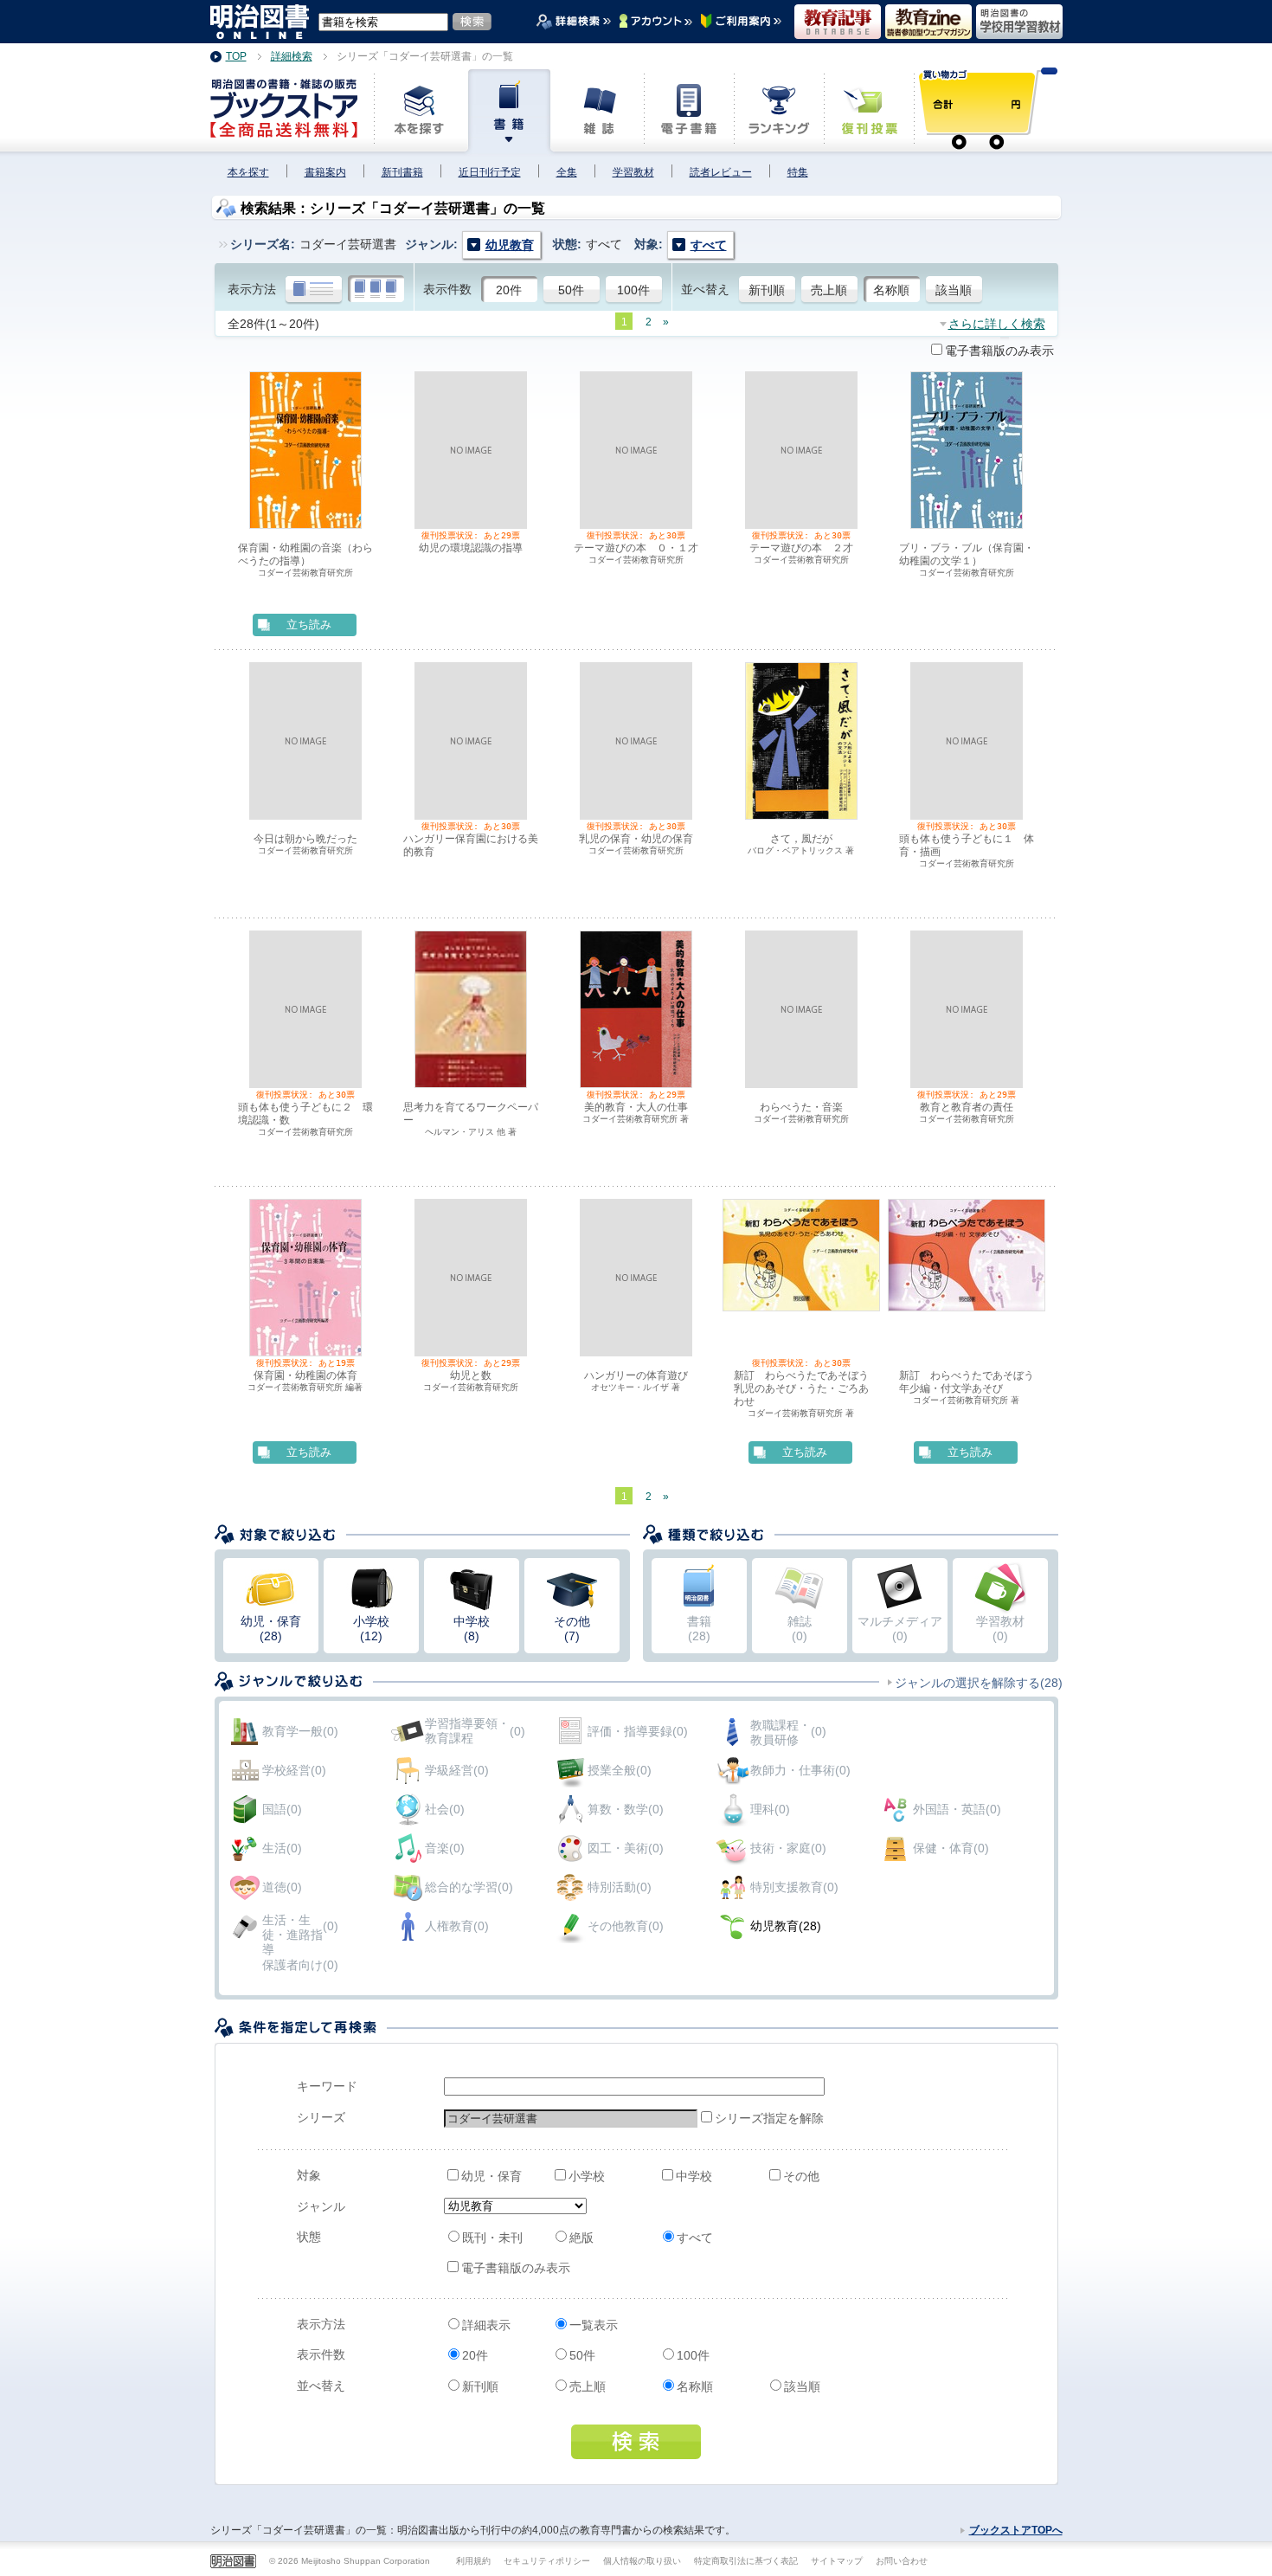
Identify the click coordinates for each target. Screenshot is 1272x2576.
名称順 (891, 290)
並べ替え (705, 289)
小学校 (587, 2176)
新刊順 (767, 290)
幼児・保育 (491, 2176)
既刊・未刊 (492, 2238)
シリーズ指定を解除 (758, 2118)
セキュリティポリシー (547, 2561)
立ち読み (309, 625)
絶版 (581, 2238)
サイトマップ (837, 2561)
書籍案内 (325, 172)
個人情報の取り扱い (642, 2561)
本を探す (248, 172)
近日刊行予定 (490, 172)
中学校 (694, 2176)
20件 (509, 290)
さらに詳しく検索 (997, 324)
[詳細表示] (314, 290)
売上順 (829, 290)
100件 (633, 290)
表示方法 (252, 289)
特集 (798, 172)
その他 (801, 2176)
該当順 (954, 290)
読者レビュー (721, 172)
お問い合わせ (902, 2561)
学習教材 (633, 172)
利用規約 (473, 2561)
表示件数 (447, 289)
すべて (695, 2238)
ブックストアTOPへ (1016, 2530)
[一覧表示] (376, 290)
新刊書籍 (402, 172)
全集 (567, 172)
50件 (571, 290)
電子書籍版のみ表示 (999, 351)
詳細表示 (486, 2325)
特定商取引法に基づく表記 (746, 2561)
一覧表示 (594, 2325)
